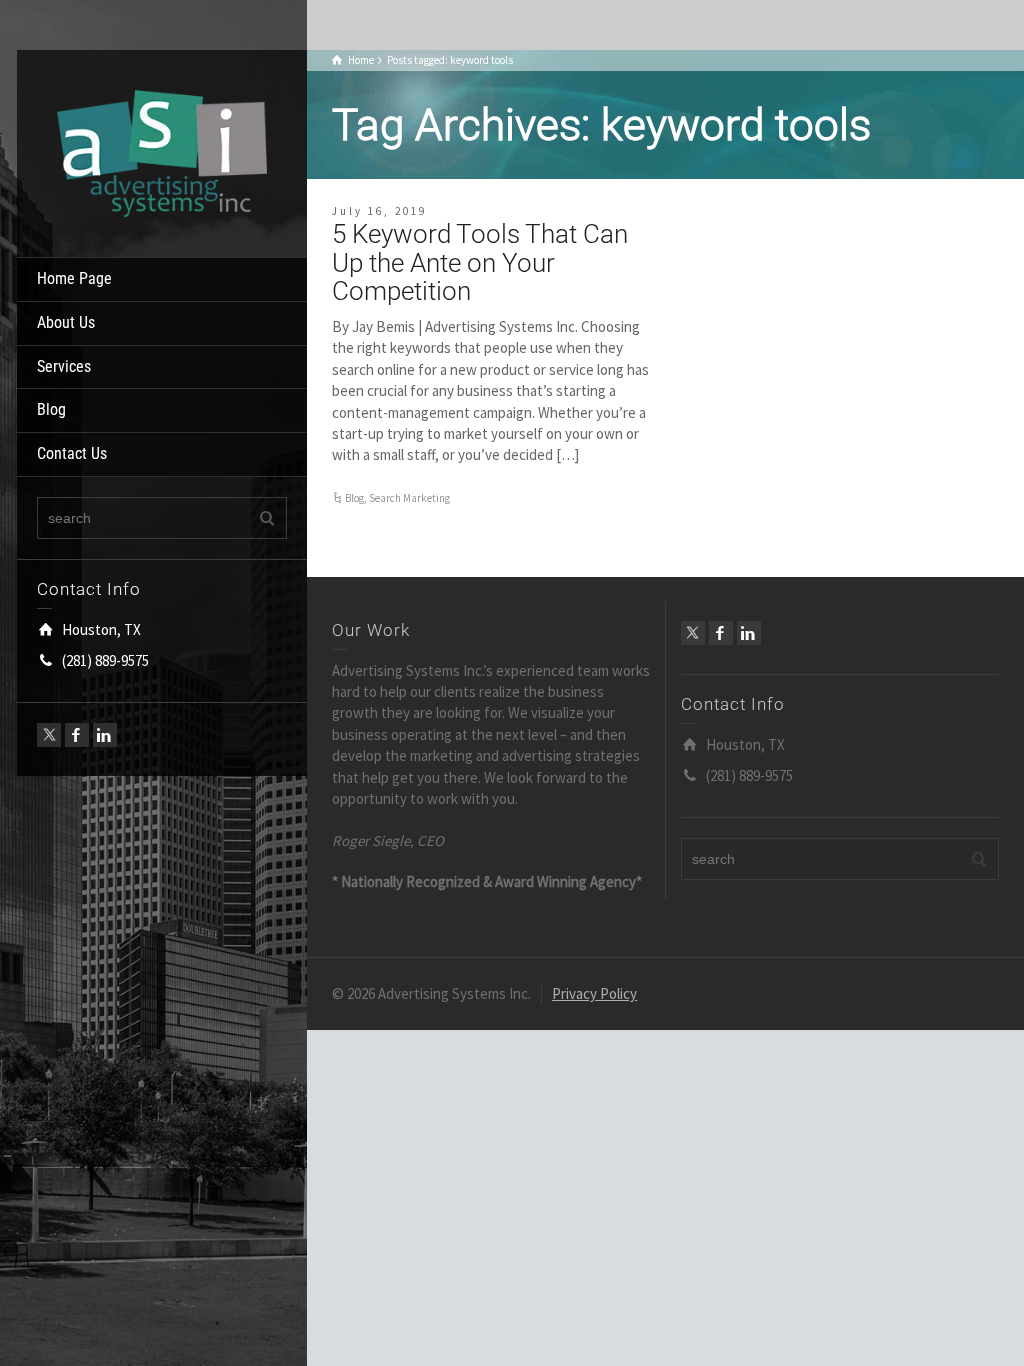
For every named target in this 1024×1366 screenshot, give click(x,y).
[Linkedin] (105, 735)
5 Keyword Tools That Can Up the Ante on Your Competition (480, 262)
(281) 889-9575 (105, 660)
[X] (49, 735)
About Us (66, 322)
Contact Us (72, 453)
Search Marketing (409, 498)
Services (64, 366)
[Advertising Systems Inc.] (162, 151)
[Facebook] (77, 735)
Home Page (74, 278)
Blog (51, 409)
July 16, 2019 (379, 211)
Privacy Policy (594, 993)
